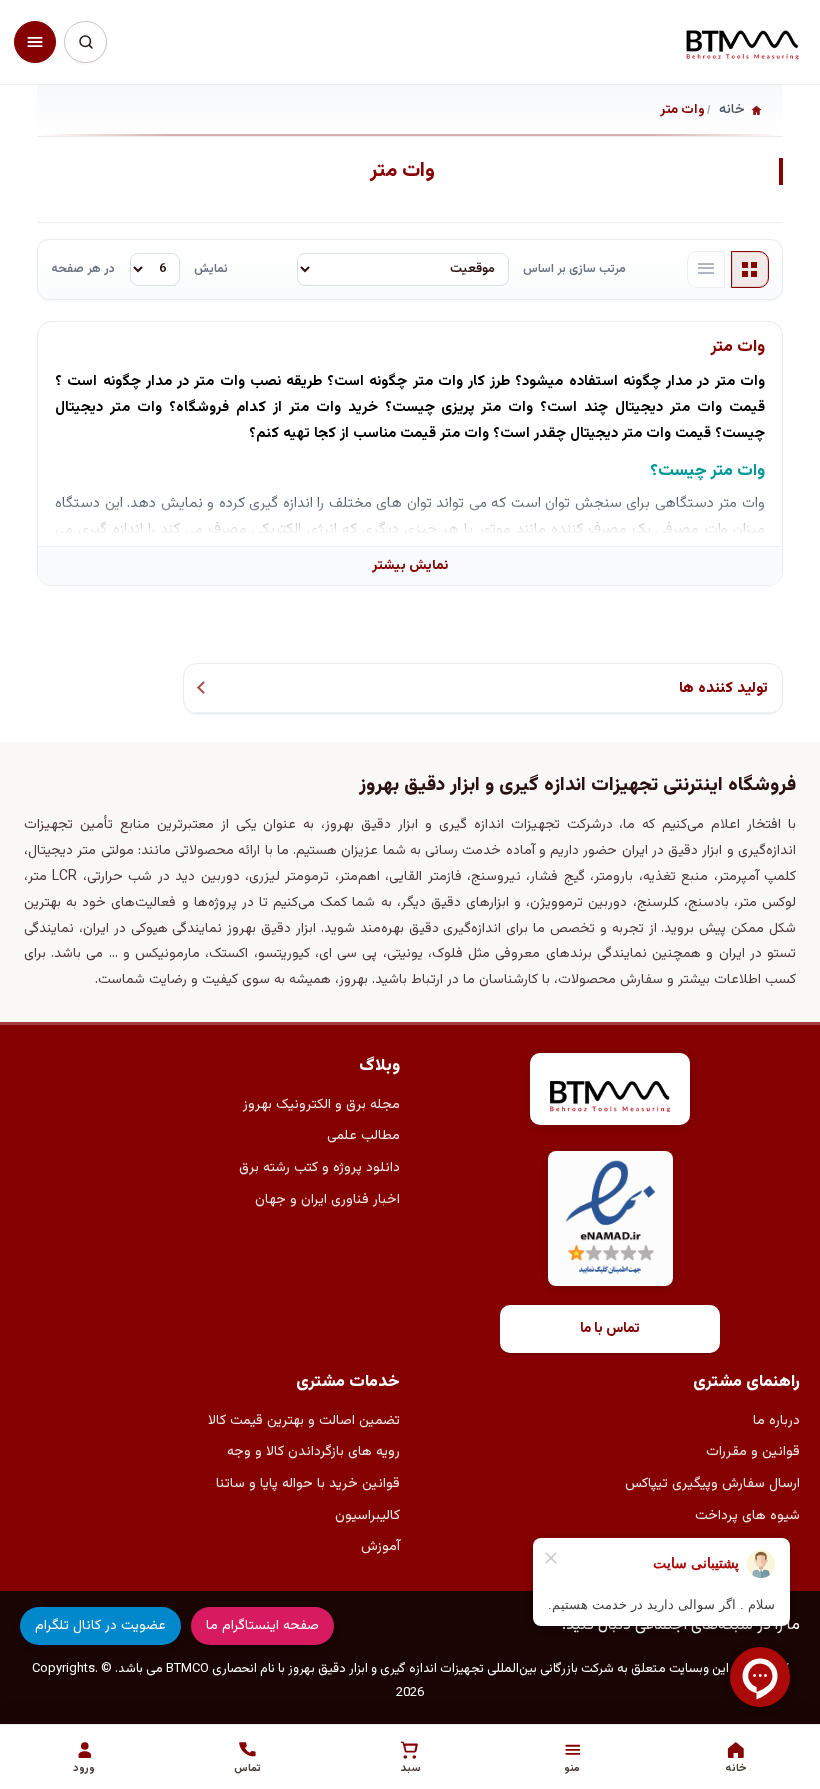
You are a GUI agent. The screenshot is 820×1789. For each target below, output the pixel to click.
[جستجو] (85, 42)
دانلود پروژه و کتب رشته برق (319, 1168)
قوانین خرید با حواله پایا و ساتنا (308, 1484)
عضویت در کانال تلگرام (100, 1626)
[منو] (35, 42)
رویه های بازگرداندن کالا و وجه (313, 1452)
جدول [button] (750, 270)
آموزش (380, 1547)
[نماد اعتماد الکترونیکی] (610, 1218)
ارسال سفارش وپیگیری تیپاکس (712, 1484)
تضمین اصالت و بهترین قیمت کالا (304, 1421)
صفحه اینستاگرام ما (262, 1626)
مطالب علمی (363, 1136)
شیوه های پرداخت (747, 1516)
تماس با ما (610, 1329)
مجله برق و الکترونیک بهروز (321, 1105)
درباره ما (776, 1421)
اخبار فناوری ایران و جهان (327, 1200)
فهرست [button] (706, 270)
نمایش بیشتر (410, 565)
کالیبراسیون (367, 1516)
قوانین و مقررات (753, 1452)
